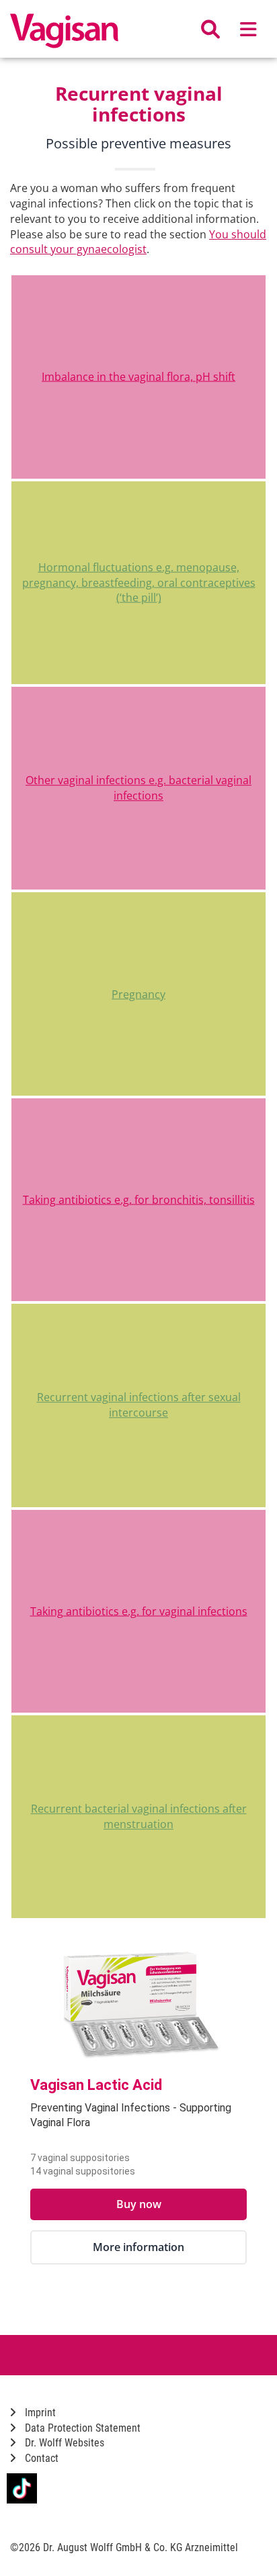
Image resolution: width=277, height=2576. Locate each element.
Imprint (39, 2413)
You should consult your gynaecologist (138, 242)
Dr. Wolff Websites (63, 2443)
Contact (40, 2458)
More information (138, 2247)
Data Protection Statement (81, 2428)
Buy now (139, 2204)
